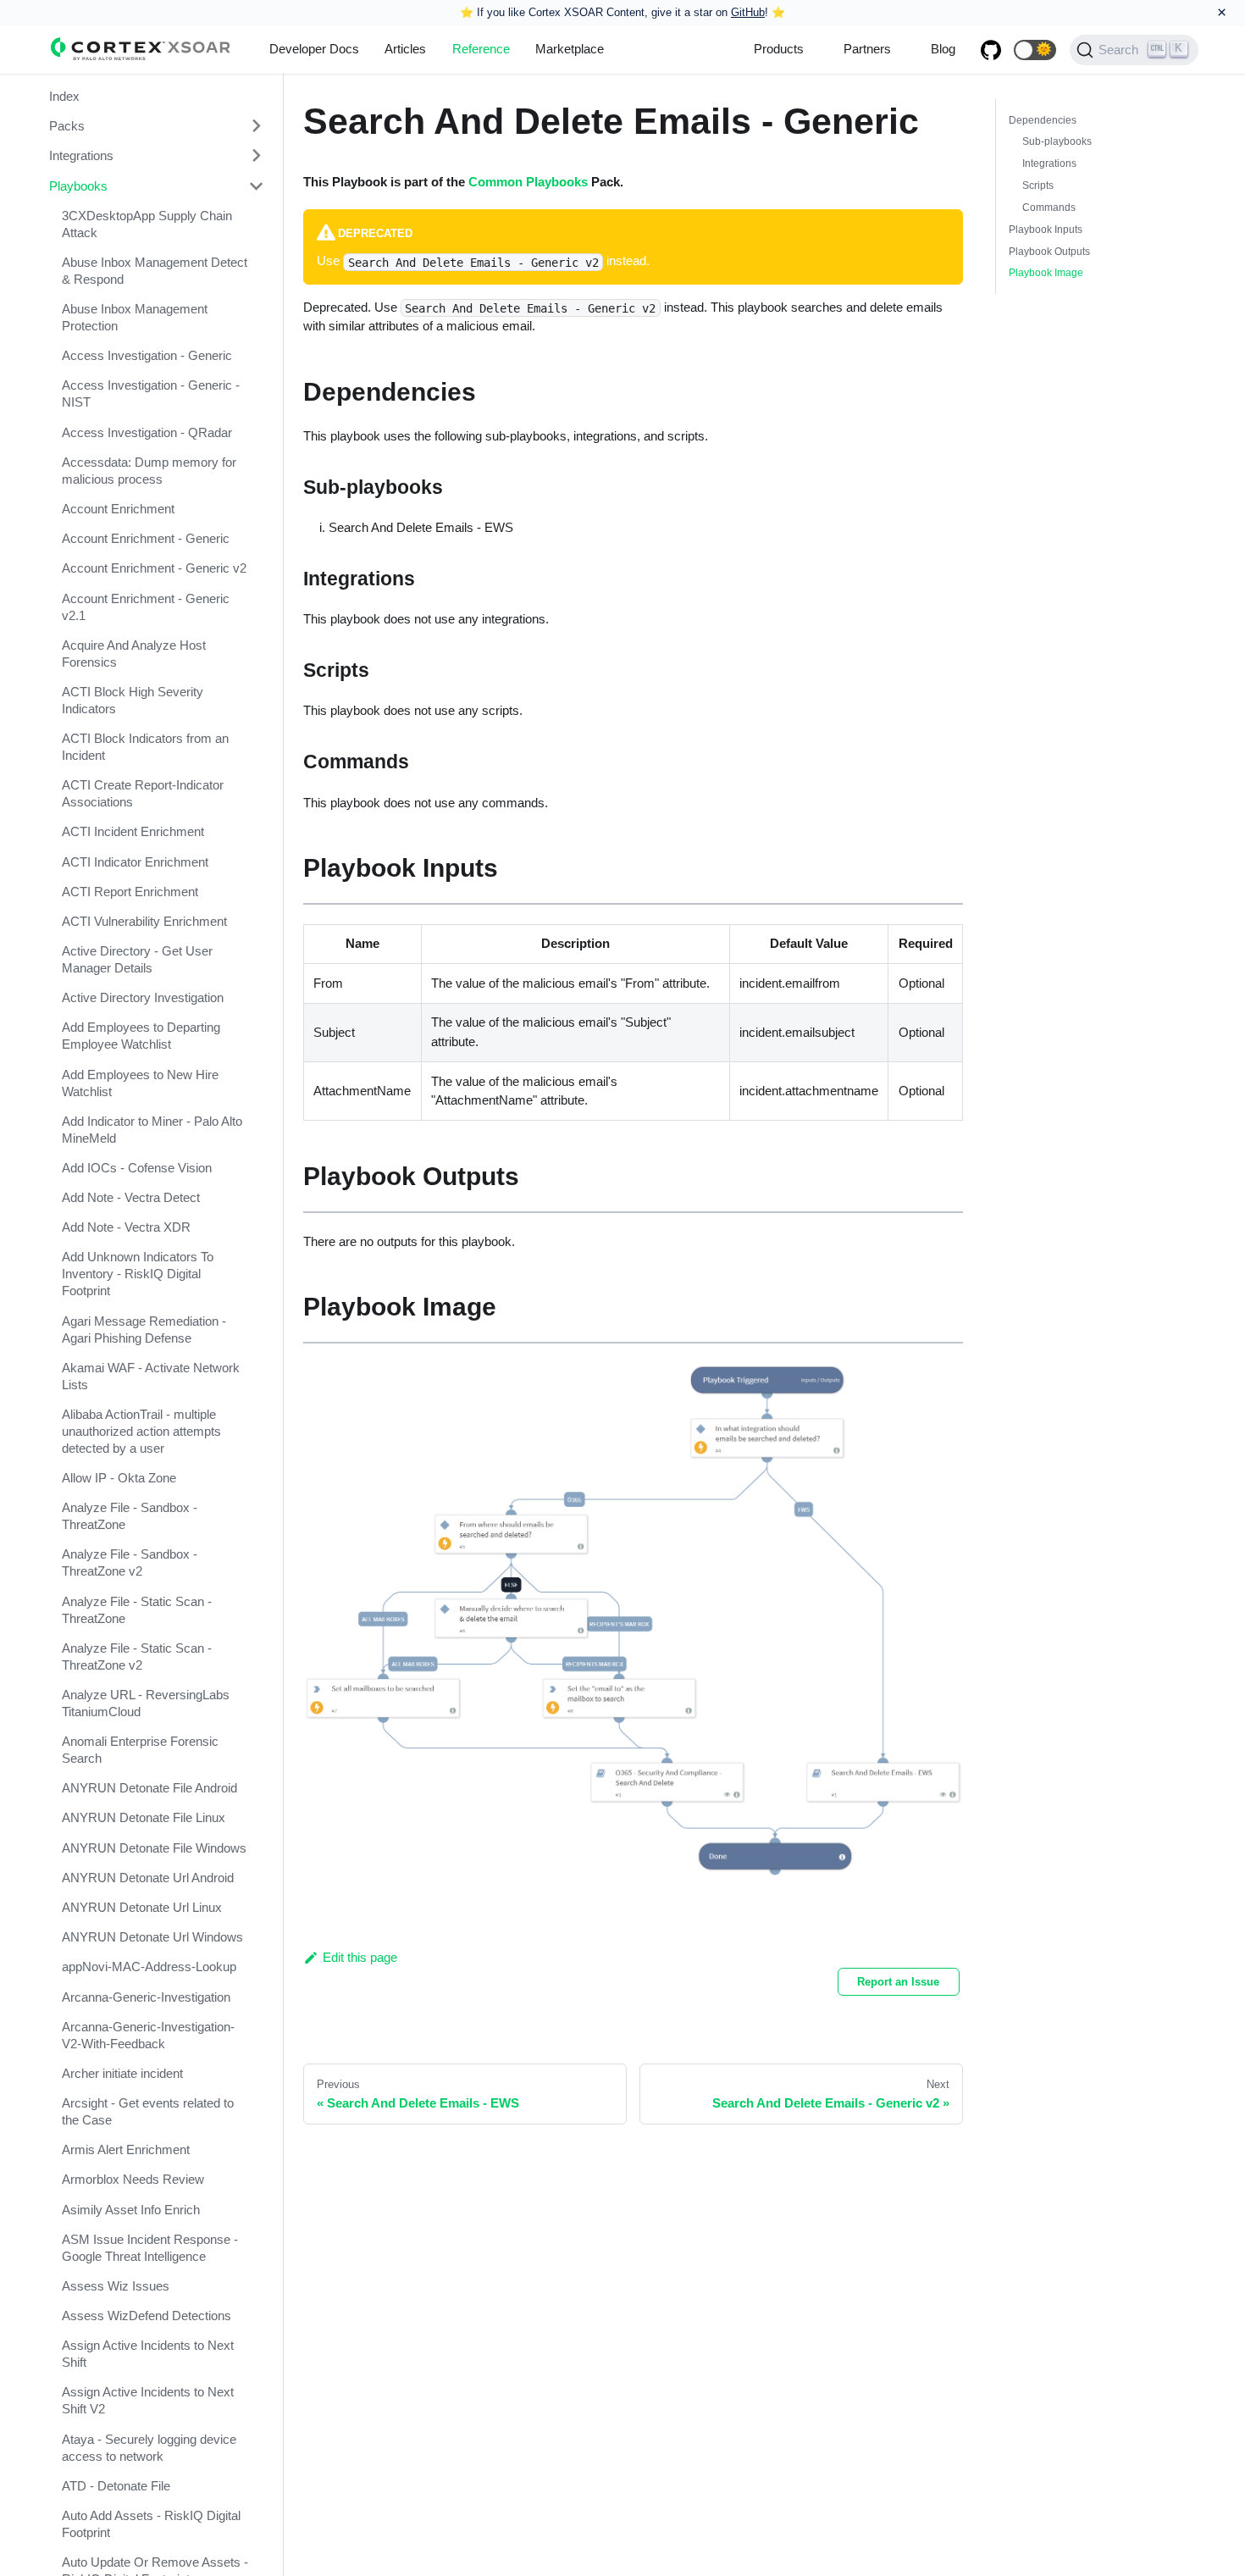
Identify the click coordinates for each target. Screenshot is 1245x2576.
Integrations (81, 155)
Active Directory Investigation (143, 997)
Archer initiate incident (122, 2073)
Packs (67, 126)
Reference (481, 49)
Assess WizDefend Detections (147, 2316)
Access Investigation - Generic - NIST (151, 393)
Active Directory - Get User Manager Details (137, 959)
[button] (1035, 50)
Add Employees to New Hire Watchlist (140, 1083)
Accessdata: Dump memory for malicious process (149, 471)
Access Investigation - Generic (147, 355)
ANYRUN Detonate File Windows (154, 1848)
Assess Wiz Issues (116, 2286)
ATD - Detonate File (116, 2486)
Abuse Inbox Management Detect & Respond (155, 271)
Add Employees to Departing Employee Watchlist (141, 1036)
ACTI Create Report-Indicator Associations (143, 793)
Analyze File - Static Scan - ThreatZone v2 (137, 1656)
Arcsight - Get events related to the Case (148, 2111)
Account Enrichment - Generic (146, 538)
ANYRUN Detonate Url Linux (142, 1907)
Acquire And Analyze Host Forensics (134, 654)
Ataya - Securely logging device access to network (149, 2448)
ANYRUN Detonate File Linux (144, 1817)
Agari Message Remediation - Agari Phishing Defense (144, 1330)
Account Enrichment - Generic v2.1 (146, 606)
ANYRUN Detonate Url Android (148, 1878)
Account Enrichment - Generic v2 (154, 568)
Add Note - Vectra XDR (126, 1227)
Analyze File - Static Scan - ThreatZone (137, 1610)
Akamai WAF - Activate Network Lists (151, 1376)
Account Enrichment (118, 509)
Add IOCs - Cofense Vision (137, 1168)
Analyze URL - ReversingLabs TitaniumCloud (146, 1703)
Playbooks (78, 186)
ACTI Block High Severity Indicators (133, 700)
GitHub (748, 12)
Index (64, 96)
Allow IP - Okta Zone (119, 1478)
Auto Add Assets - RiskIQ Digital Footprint (151, 2524)
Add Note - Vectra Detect (131, 1197)
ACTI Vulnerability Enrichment (144, 921)
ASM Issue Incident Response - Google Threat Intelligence (150, 2248)
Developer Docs (314, 49)
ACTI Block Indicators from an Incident (145, 747)
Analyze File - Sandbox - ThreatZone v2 (130, 1562)
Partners (867, 49)
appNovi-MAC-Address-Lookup (149, 1967)
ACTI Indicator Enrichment (135, 862)
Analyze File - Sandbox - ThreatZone (130, 1516)
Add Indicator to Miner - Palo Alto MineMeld (152, 1130)
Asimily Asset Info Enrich (131, 2210)
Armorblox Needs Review (133, 2179)
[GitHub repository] (991, 50)
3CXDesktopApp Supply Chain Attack (147, 224)
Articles (405, 49)
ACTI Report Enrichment (130, 892)
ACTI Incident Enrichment (133, 831)
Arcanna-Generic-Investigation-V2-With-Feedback (148, 2035)
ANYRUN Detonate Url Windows (152, 1937)
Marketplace (570, 49)
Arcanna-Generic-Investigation (146, 1997)
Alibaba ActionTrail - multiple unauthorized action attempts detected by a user (141, 1431)
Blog (943, 49)
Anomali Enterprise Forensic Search (140, 1750)
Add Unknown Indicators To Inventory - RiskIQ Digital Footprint (138, 1274)
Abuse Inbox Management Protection (135, 317)
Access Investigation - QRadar (147, 432)
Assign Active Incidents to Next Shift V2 (148, 2400)
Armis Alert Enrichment (126, 2149)
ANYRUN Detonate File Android (149, 1788)
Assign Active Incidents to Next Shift (148, 2354)
